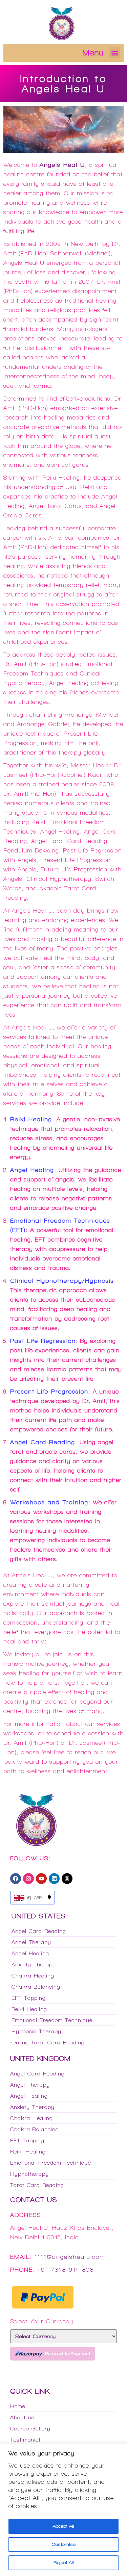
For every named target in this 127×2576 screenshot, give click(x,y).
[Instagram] (28, 1879)
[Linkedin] (54, 1879)
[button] (115, 53)
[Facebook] (16, 1879)
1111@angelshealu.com (70, 2257)
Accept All (63, 2526)
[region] (63, 2510)
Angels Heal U (62, 165)
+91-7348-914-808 (66, 2270)
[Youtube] (41, 1879)
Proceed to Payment (68, 2354)
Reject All (64, 2563)
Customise (63, 2544)
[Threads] (67, 1879)
